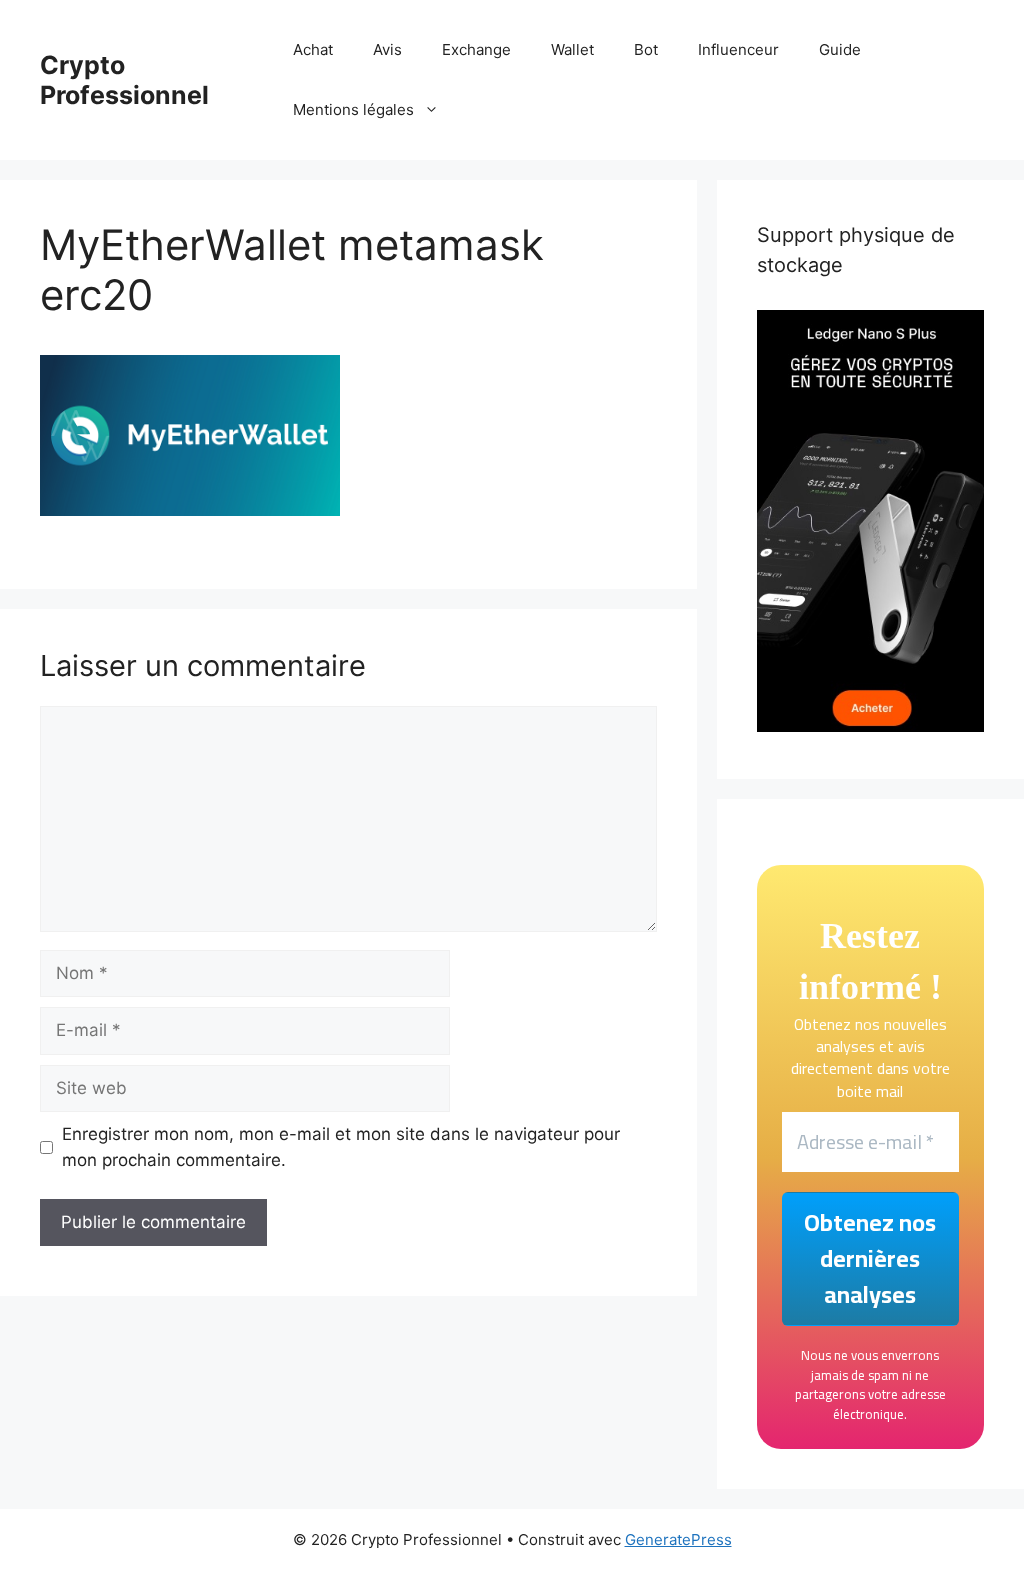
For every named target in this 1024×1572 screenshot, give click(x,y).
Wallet (572, 49)
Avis (387, 49)
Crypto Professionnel (124, 80)
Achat (313, 49)
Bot (646, 49)
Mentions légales (353, 109)
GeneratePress (678, 1539)
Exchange (476, 49)
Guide (840, 49)
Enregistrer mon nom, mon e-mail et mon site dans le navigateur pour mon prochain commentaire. (341, 1147)
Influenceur (738, 49)
